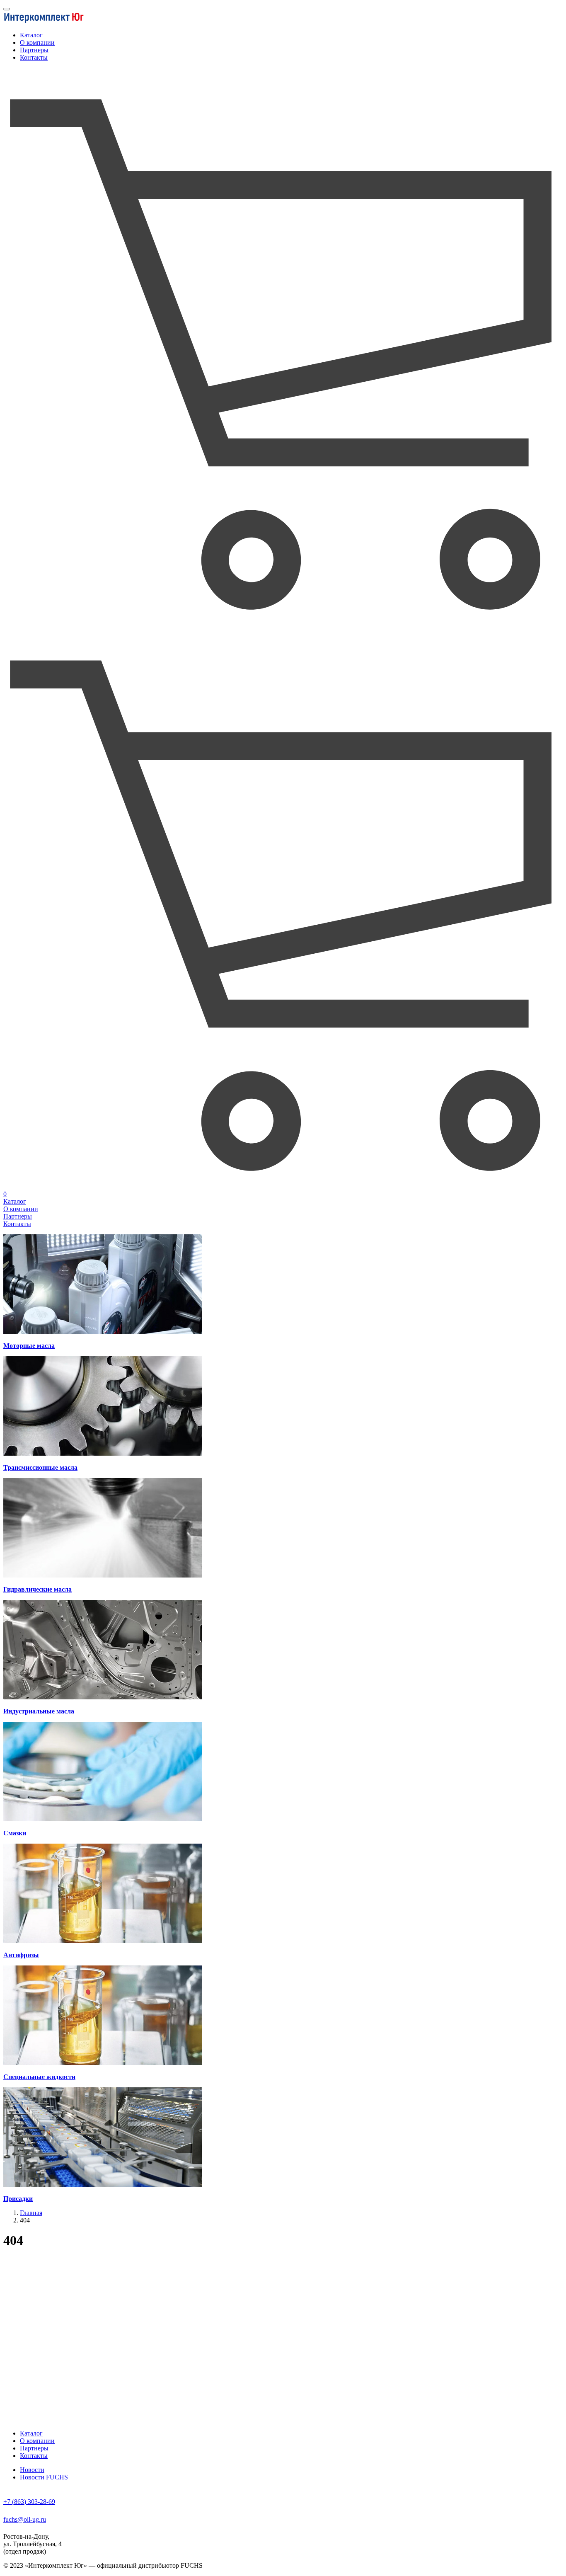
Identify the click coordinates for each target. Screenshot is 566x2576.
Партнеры (34, 50)
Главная (31, 2213)
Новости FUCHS (44, 2477)
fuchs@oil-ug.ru (25, 2519)
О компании (37, 42)
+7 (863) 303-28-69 (29, 2502)
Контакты (34, 57)
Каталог (31, 35)
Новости (32, 2470)
